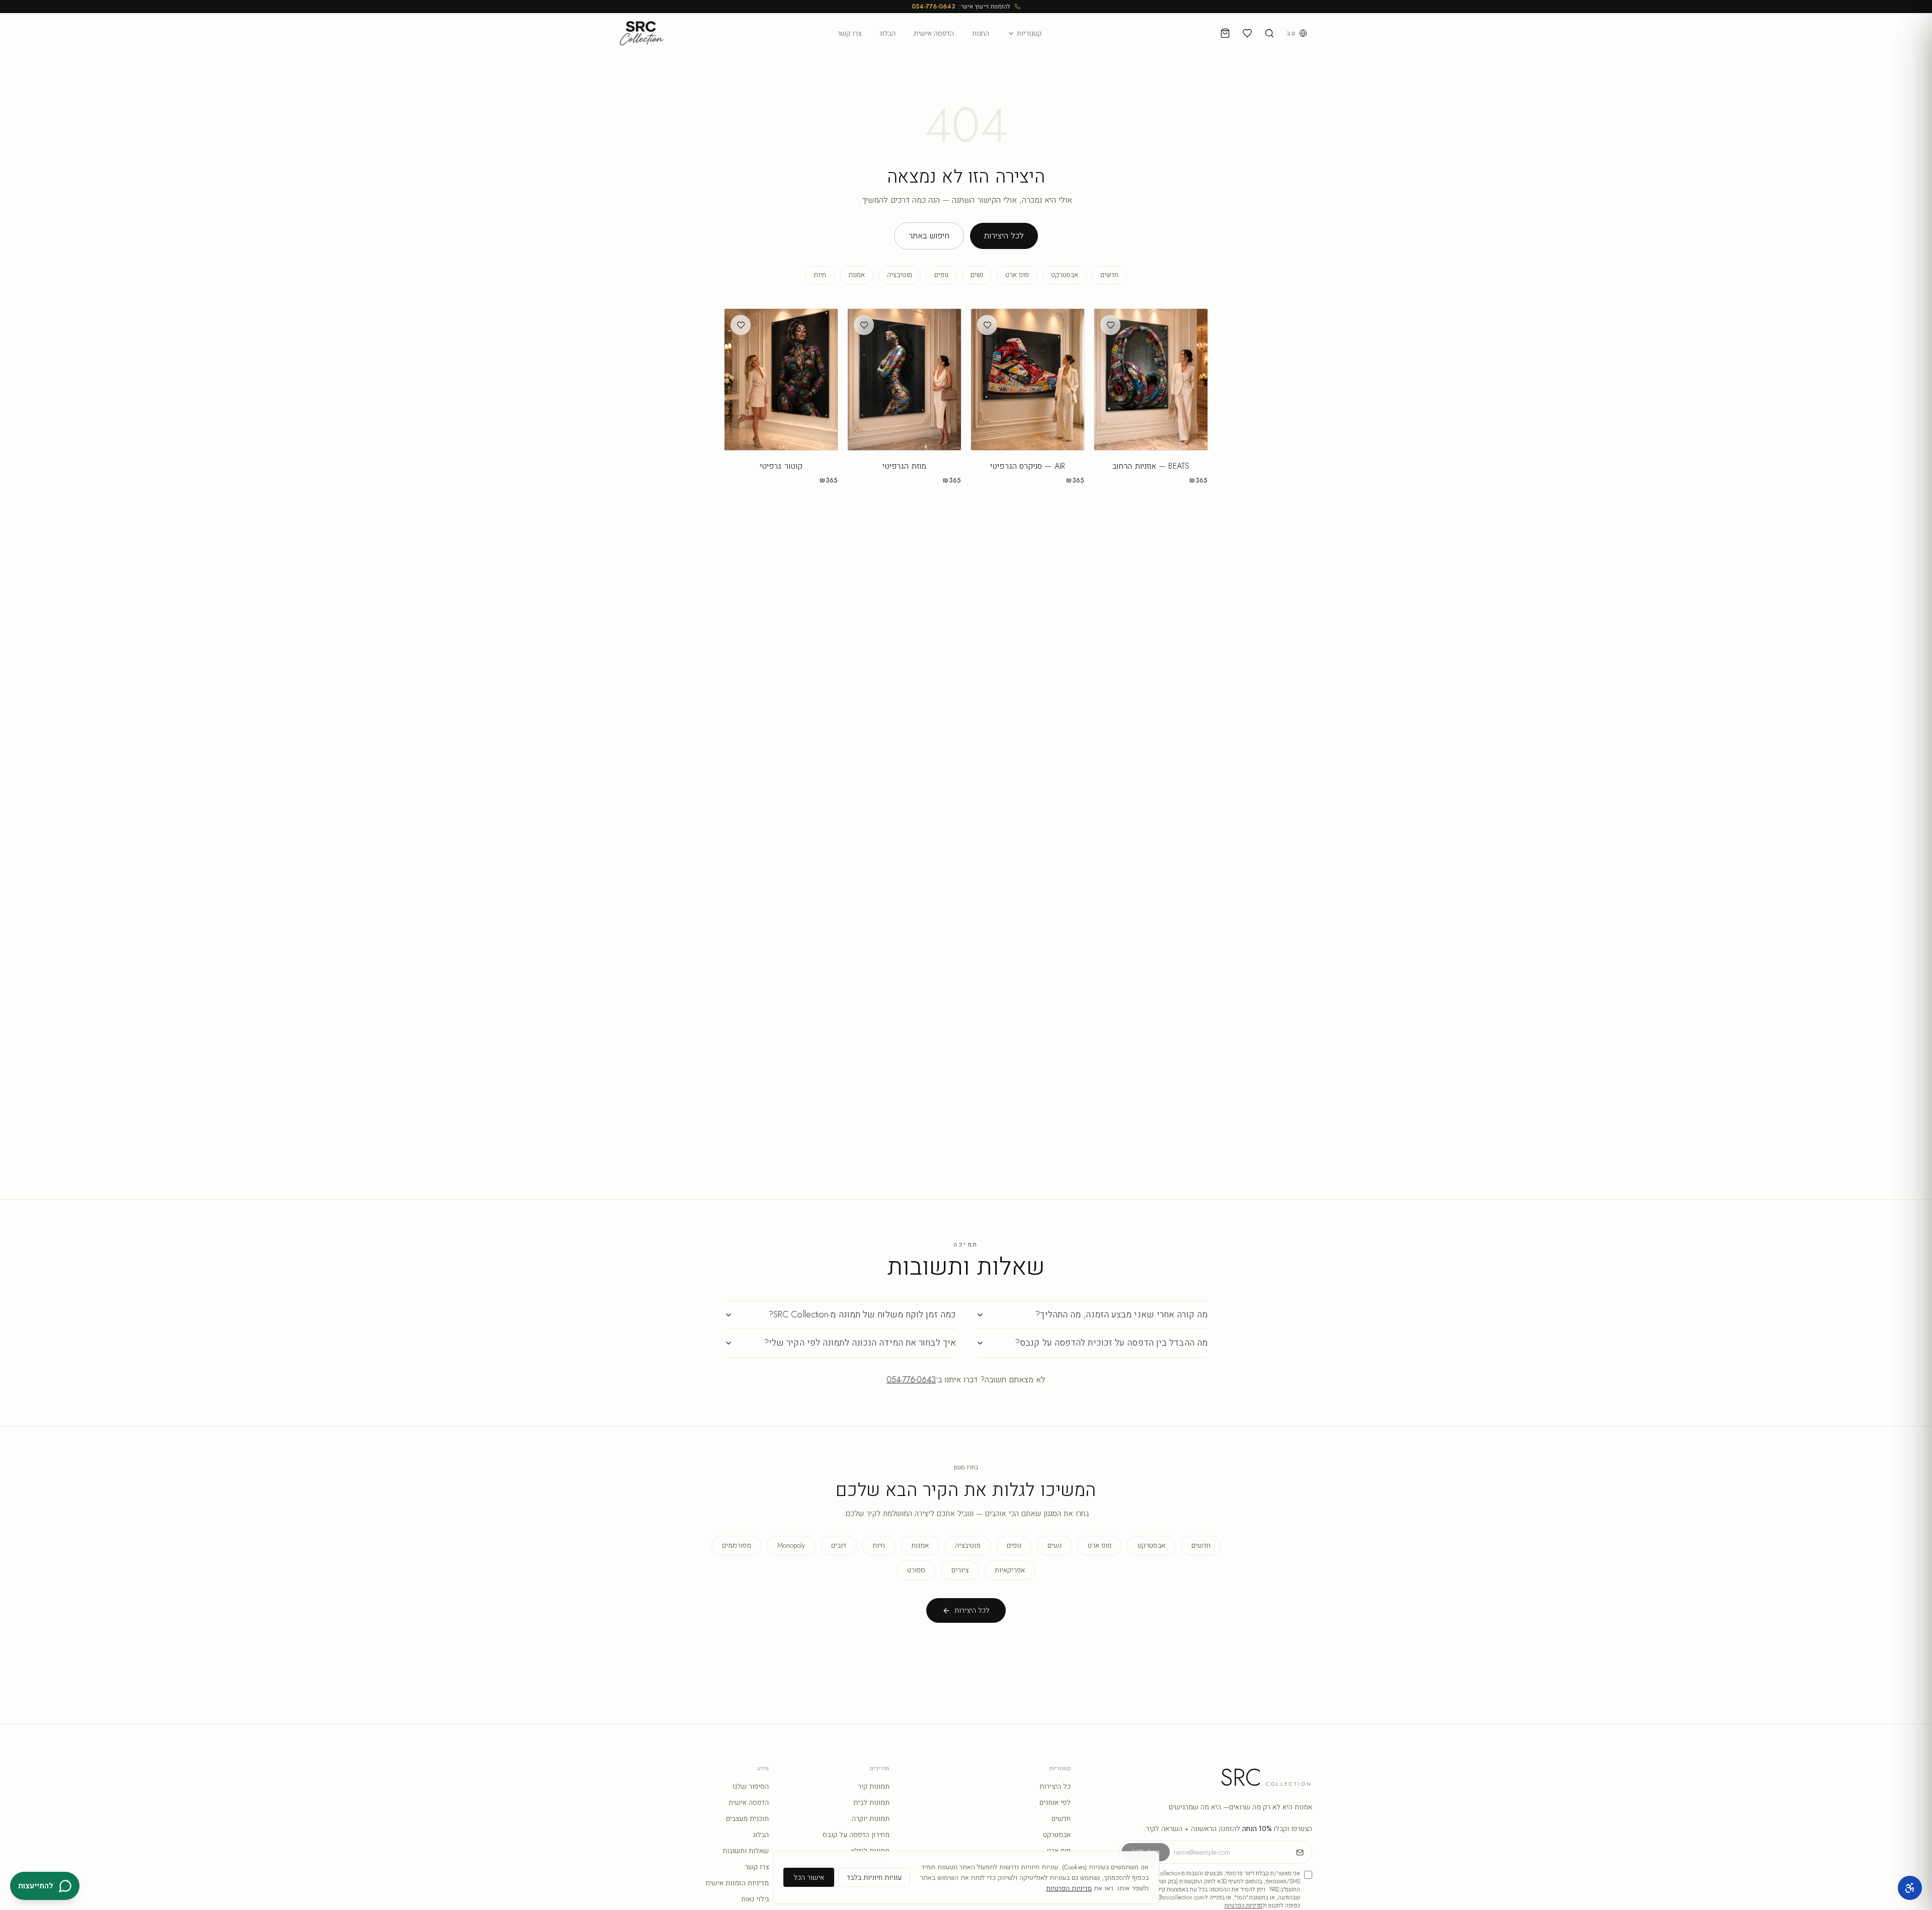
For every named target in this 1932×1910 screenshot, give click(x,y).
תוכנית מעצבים (747, 1818)
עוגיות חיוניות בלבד (874, 1877)
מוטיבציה (900, 275)
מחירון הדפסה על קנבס (856, 1835)
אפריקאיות (1010, 1570)
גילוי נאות (755, 1899)
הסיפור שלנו (751, 1786)
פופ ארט (1017, 275)
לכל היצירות (1004, 236)
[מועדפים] (1247, 33)
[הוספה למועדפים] (1110, 325)
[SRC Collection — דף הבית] (642, 33)
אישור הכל (809, 1877)
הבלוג (888, 33)
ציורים (960, 1570)
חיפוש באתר (929, 236)
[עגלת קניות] (1225, 33)
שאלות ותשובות (746, 1851)
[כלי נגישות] (1910, 1888)
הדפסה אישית (934, 33)
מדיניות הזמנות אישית (737, 1883)
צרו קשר (849, 33)
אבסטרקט (1065, 275)
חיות (820, 275)
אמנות (857, 275)
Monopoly (791, 1545)
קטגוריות (1029, 33)
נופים (941, 275)
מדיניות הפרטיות (1243, 1905)
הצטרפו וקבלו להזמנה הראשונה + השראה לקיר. (1228, 1829)
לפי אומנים (1055, 1802)
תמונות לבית (871, 1802)
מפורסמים (737, 1545)
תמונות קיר (874, 1786)
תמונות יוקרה (871, 1818)
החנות (981, 33)
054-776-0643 (933, 7)
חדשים (1109, 275)
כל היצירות (1055, 1786)
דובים (839, 1545)
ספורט (916, 1570)
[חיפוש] (1269, 33)
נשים (977, 275)
